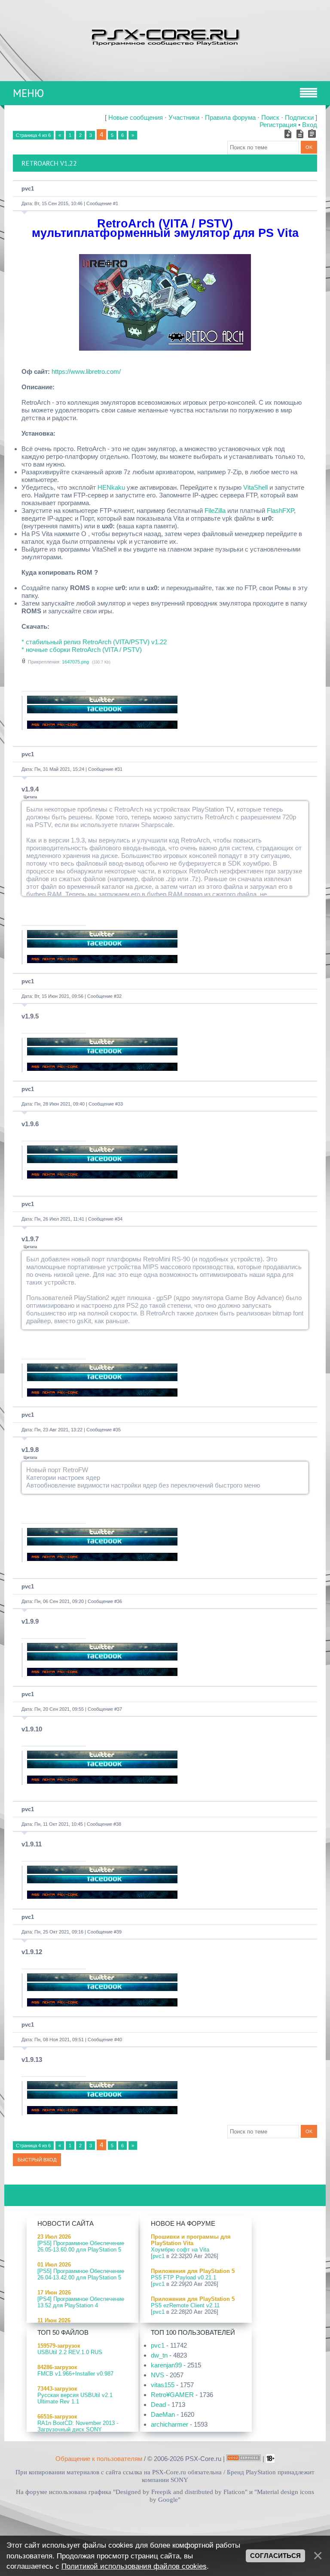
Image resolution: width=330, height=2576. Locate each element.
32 (119, 996)
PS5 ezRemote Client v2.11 (185, 2305)
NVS (157, 2375)
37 (119, 1709)
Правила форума (230, 117)
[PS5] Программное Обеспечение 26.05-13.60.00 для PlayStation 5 (81, 2246)
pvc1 (28, 189)
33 (120, 1104)
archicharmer (170, 2424)
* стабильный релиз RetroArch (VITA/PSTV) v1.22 (94, 642)
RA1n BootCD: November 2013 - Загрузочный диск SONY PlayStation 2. (78, 2429)
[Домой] (165, 36)
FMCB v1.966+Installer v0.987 (75, 2374)
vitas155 (163, 2385)
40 (119, 2040)
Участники (184, 117)
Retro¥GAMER (172, 2395)
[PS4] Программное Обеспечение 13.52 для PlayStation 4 (81, 2302)
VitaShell (255, 487)
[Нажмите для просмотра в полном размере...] (165, 348)
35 (118, 1430)
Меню (28, 93)
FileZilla (215, 511)
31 (120, 769)
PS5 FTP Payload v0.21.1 (183, 2277)
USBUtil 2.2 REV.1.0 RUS (70, 2352)
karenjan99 (166, 2365)
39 (119, 1932)
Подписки (299, 117)
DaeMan (163, 2414)
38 (119, 1824)
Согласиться (275, 2556)
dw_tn (159, 2355)
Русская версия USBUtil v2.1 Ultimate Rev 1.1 (75, 2398)
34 (120, 1219)
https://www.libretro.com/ (86, 371)
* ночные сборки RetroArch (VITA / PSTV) (82, 650)
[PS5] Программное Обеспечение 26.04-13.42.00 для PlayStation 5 (81, 2274)
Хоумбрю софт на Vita (180, 2250)
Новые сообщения (136, 117)
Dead (158, 2405)
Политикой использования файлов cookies (134, 2566)
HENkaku (111, 487)
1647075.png (75, 662)
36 (119, 1601)
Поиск (270, 117)
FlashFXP (280, 511)
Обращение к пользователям (99, 2459)
